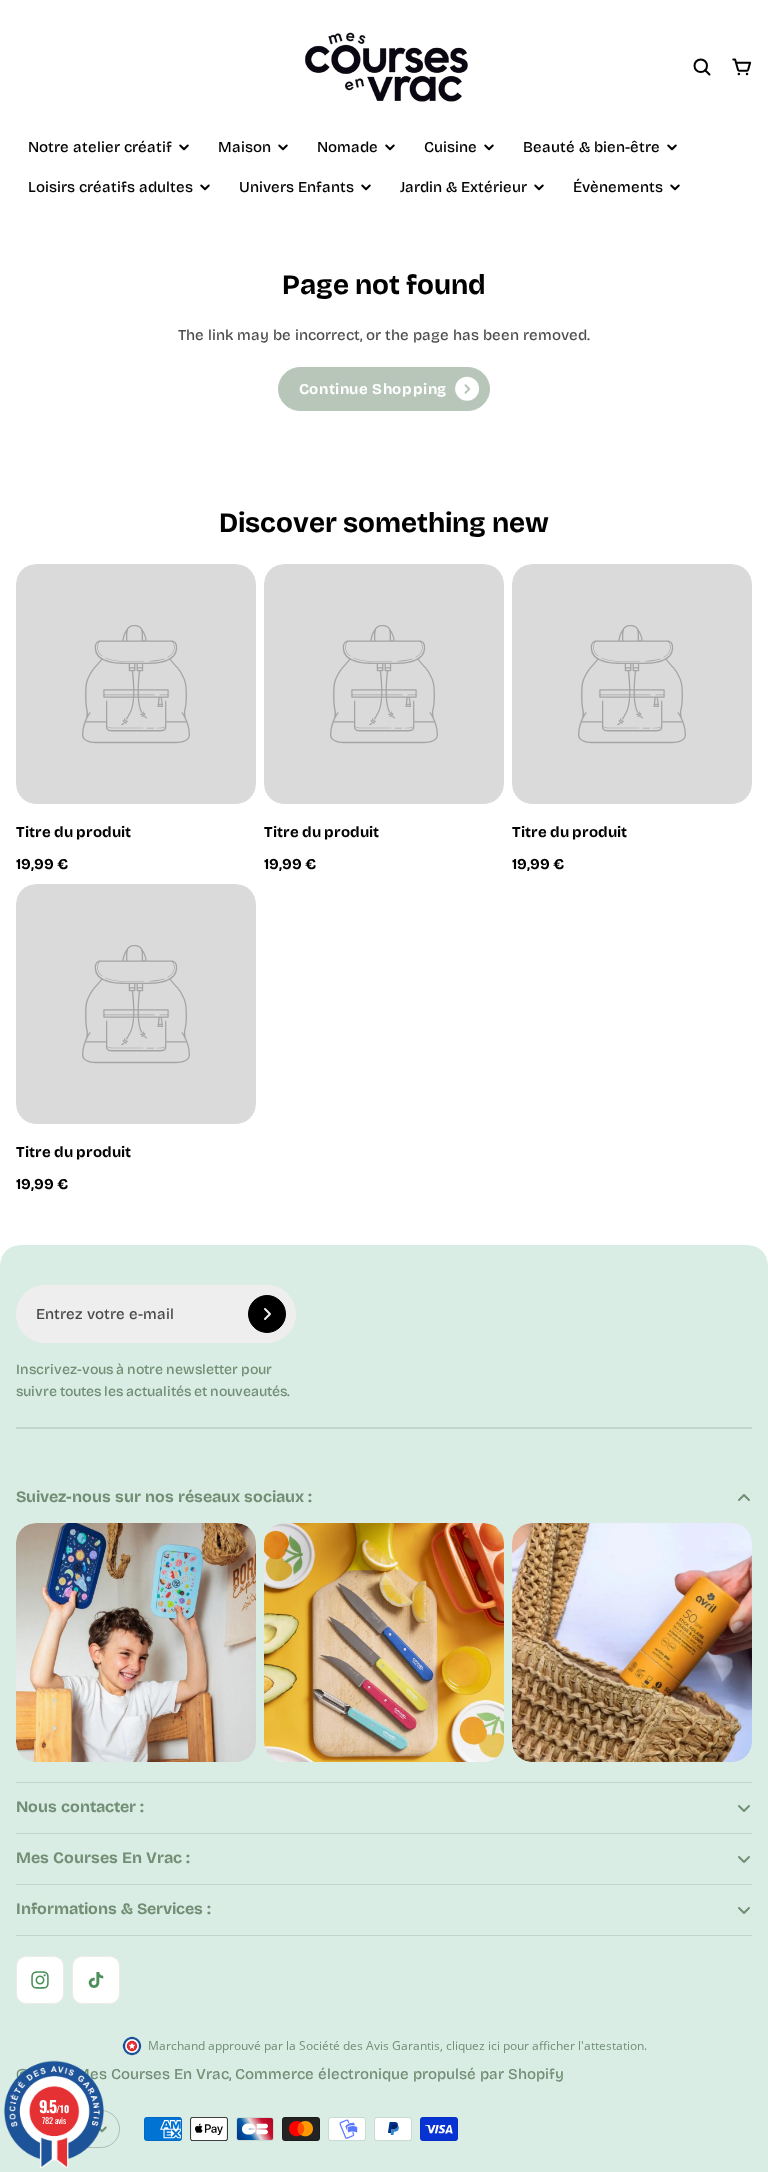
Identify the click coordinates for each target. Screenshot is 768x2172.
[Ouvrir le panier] (742, 67)
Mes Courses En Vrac (152, 2074)
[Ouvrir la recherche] (702, 67)
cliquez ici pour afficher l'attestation (545, 2045)
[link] (384, 389)
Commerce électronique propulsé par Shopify (399, 2074)
